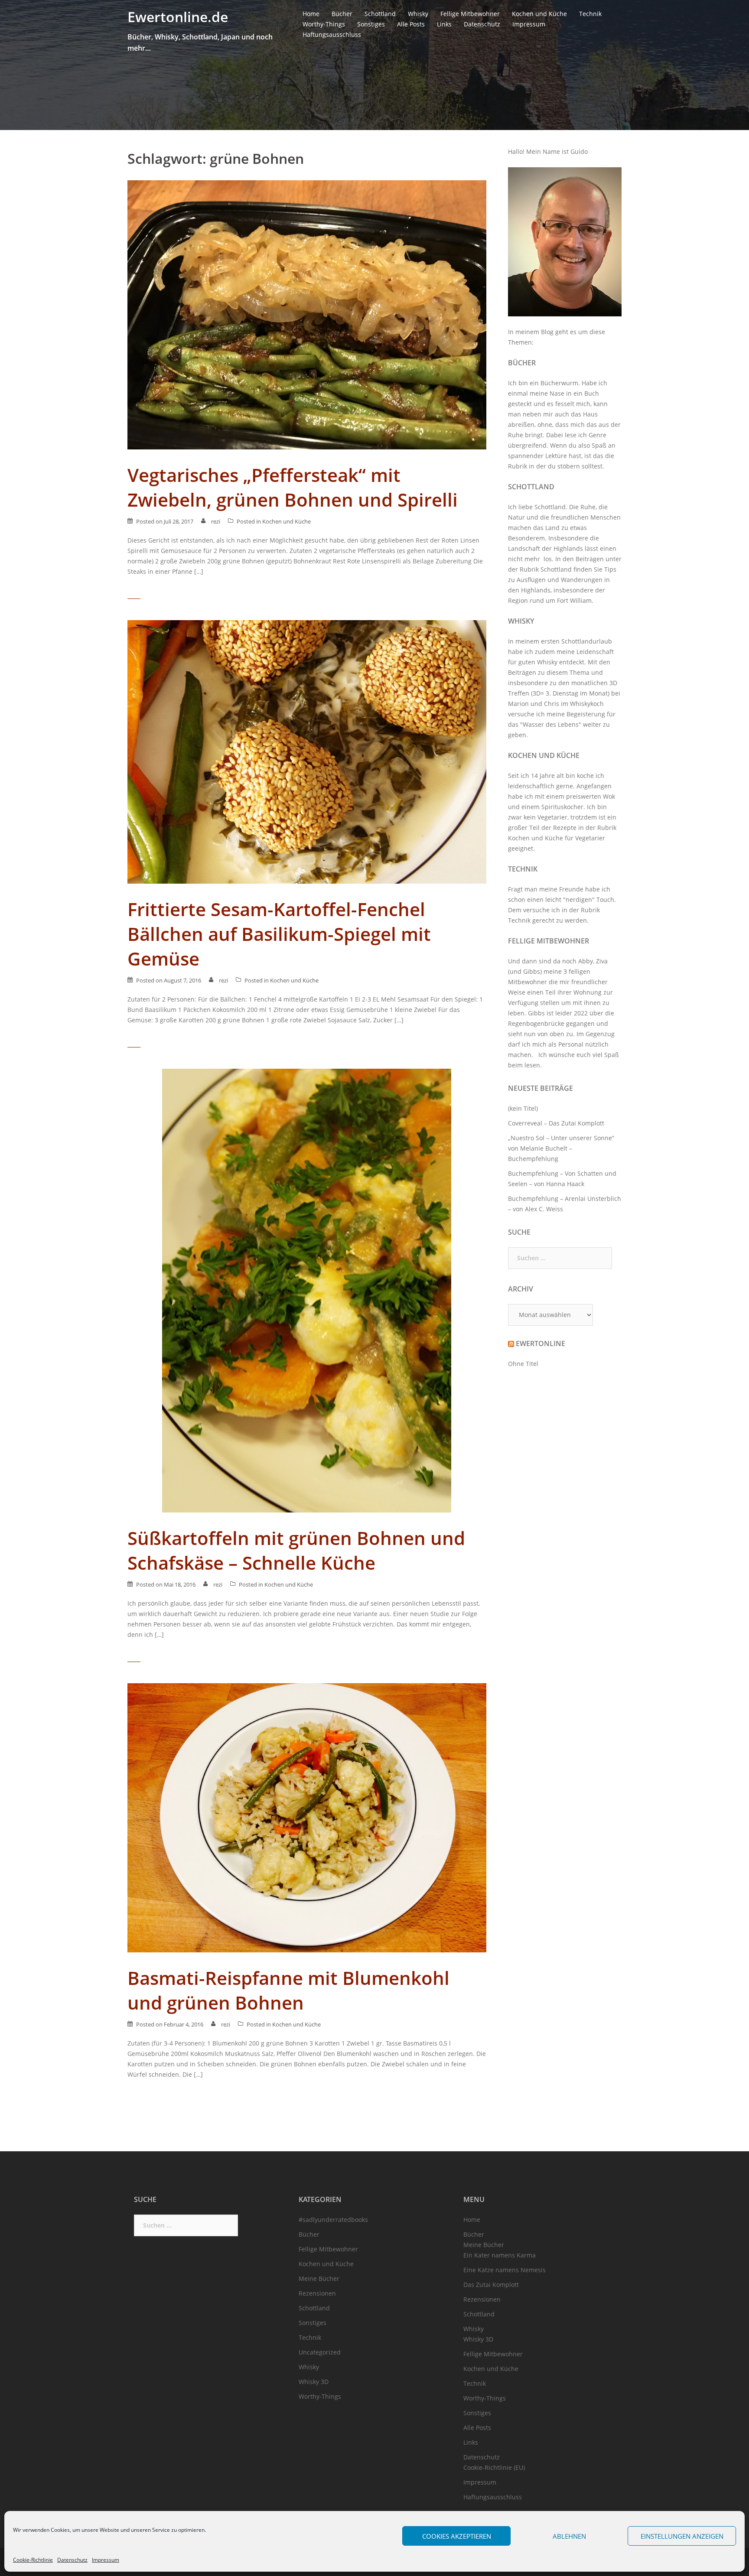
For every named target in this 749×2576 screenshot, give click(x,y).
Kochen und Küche (539, 14)
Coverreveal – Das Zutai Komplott (556, 1123)
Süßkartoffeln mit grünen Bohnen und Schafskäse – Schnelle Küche (296, 1550)
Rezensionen (317, 2293)
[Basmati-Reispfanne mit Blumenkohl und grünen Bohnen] (307, 1817)
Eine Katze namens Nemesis (505, 2270)
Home (311, 14)
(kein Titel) (523, 1108)
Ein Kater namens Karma (500, 2255)
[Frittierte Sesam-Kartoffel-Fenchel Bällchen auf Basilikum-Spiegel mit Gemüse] (307, 751)
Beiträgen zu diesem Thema (549, 672)
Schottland (380, 14)
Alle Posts (411, 24)
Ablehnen (569, 2536)
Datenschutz (72, 2560)
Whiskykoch (587, 704)
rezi (216, 521)
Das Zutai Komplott (491, 2285)
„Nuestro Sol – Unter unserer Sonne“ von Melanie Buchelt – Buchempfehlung (561, 1148)
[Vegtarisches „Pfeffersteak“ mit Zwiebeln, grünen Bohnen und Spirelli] (307, 314)
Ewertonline (541, 1343)
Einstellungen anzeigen (682, 2536)
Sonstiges (371, 24)
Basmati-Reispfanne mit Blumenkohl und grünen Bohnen (288, 1990)
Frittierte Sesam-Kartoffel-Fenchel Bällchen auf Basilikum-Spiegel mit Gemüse (279, 934)
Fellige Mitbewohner (470, 14)
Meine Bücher (319, 2278)
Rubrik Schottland (546, 569)
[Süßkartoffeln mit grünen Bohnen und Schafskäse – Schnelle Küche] (307, 1290)
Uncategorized (320, 2352)
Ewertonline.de (178, 17)
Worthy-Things (324, 24)
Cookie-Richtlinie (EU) (494, 2467)
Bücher (342, 14)
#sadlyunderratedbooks (333, 2220)
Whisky (418, 14)
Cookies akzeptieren (457, 2536)
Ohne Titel (523, 1364)
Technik (590, 14)
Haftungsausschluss (332, 34)
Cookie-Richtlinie (33, 2560)
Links (444, 24)
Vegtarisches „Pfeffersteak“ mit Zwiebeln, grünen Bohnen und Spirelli (293, 487)
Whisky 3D (314, 2382)
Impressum (106, 2560)
